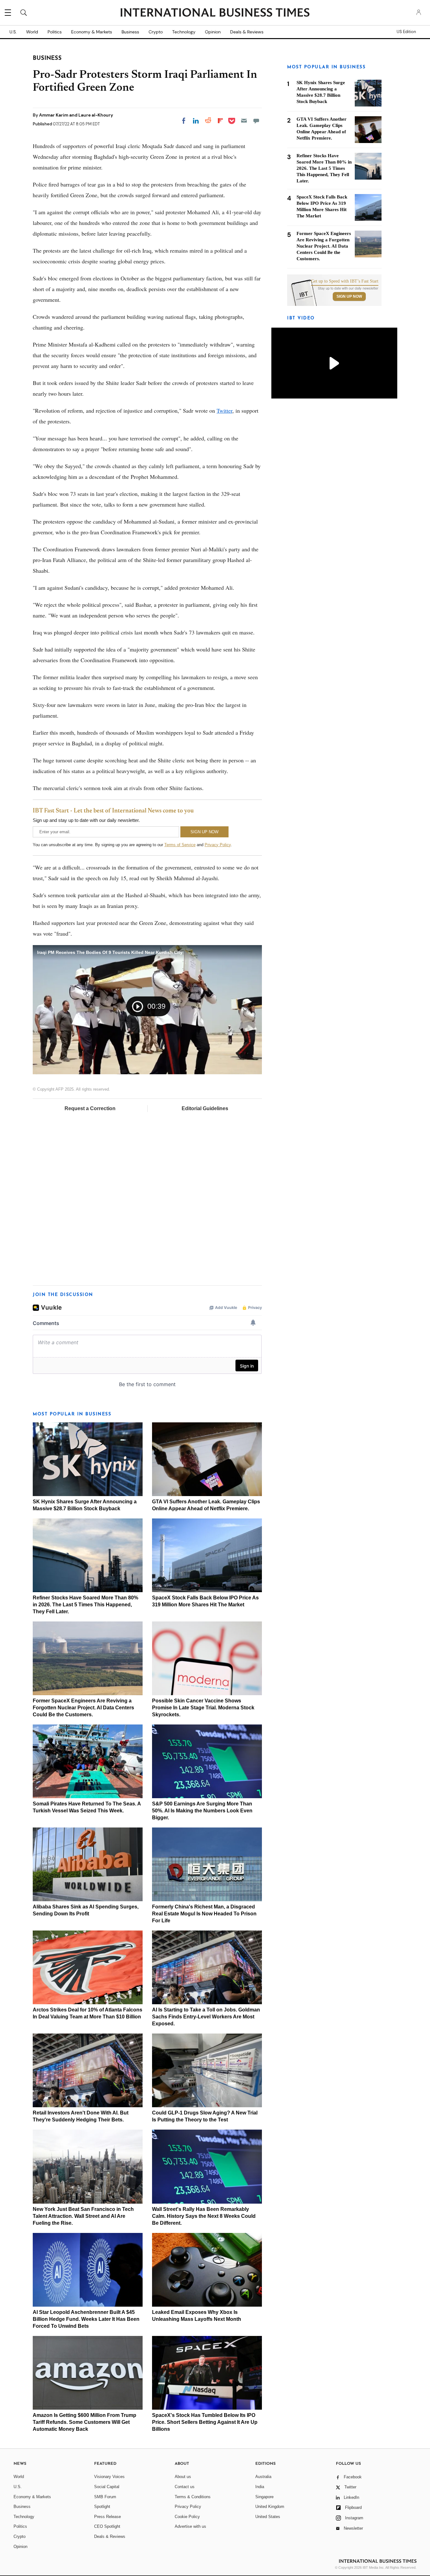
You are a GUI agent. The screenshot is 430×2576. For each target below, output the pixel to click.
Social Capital (107, 2487)
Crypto (156, 32)
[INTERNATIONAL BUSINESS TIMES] (215, 13)
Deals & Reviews (247, 32)
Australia (263, 2477)
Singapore (264, 2497)
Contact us (185, 2487)
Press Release (107, 2517)
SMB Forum (105, 2497)
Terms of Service (180, 845)
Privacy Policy (218, 845)
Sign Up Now (349, 296)
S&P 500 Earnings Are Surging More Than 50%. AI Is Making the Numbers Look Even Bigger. (202, 1811)
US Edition (406, 32)
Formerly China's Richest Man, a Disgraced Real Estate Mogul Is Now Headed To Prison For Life (204, 1914)
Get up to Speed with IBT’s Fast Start (345, 281)
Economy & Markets (92, 32)
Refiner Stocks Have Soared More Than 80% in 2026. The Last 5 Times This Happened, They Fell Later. (85, 1605)
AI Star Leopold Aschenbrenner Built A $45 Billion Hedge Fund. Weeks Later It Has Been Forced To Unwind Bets (86, 2319)
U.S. (13, 32)
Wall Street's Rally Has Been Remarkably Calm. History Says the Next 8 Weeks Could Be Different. (204, 2216)
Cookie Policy (187, 2517)
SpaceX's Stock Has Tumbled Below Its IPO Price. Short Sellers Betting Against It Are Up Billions (205, 2422)
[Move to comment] (256, 121)
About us (183, 2477)
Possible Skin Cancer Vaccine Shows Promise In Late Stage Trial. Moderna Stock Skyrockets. (203, 1708)
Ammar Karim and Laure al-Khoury (76, 115)
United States (268, 2517)
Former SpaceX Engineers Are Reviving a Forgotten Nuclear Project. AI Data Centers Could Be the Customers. (83, 1708)
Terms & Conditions (193, 2497)
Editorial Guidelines (205, 1108)
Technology (184, 32)
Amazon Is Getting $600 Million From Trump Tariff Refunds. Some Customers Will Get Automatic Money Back (85, 2422)
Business (130, 32)
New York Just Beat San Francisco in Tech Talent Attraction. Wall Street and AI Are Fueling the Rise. (83, 2216)
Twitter (224, 410)
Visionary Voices (109, 2477)
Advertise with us (190, 2526)
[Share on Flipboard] (220, 121)
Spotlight (102, 2507)
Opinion (213, 32)
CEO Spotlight (107, 2526)
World (32, 32)
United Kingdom (270, 2507)
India (260, 2487)
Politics (55, 32)
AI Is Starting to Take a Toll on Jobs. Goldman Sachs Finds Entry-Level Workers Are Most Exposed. (206, 2017)
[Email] (244, 121)
